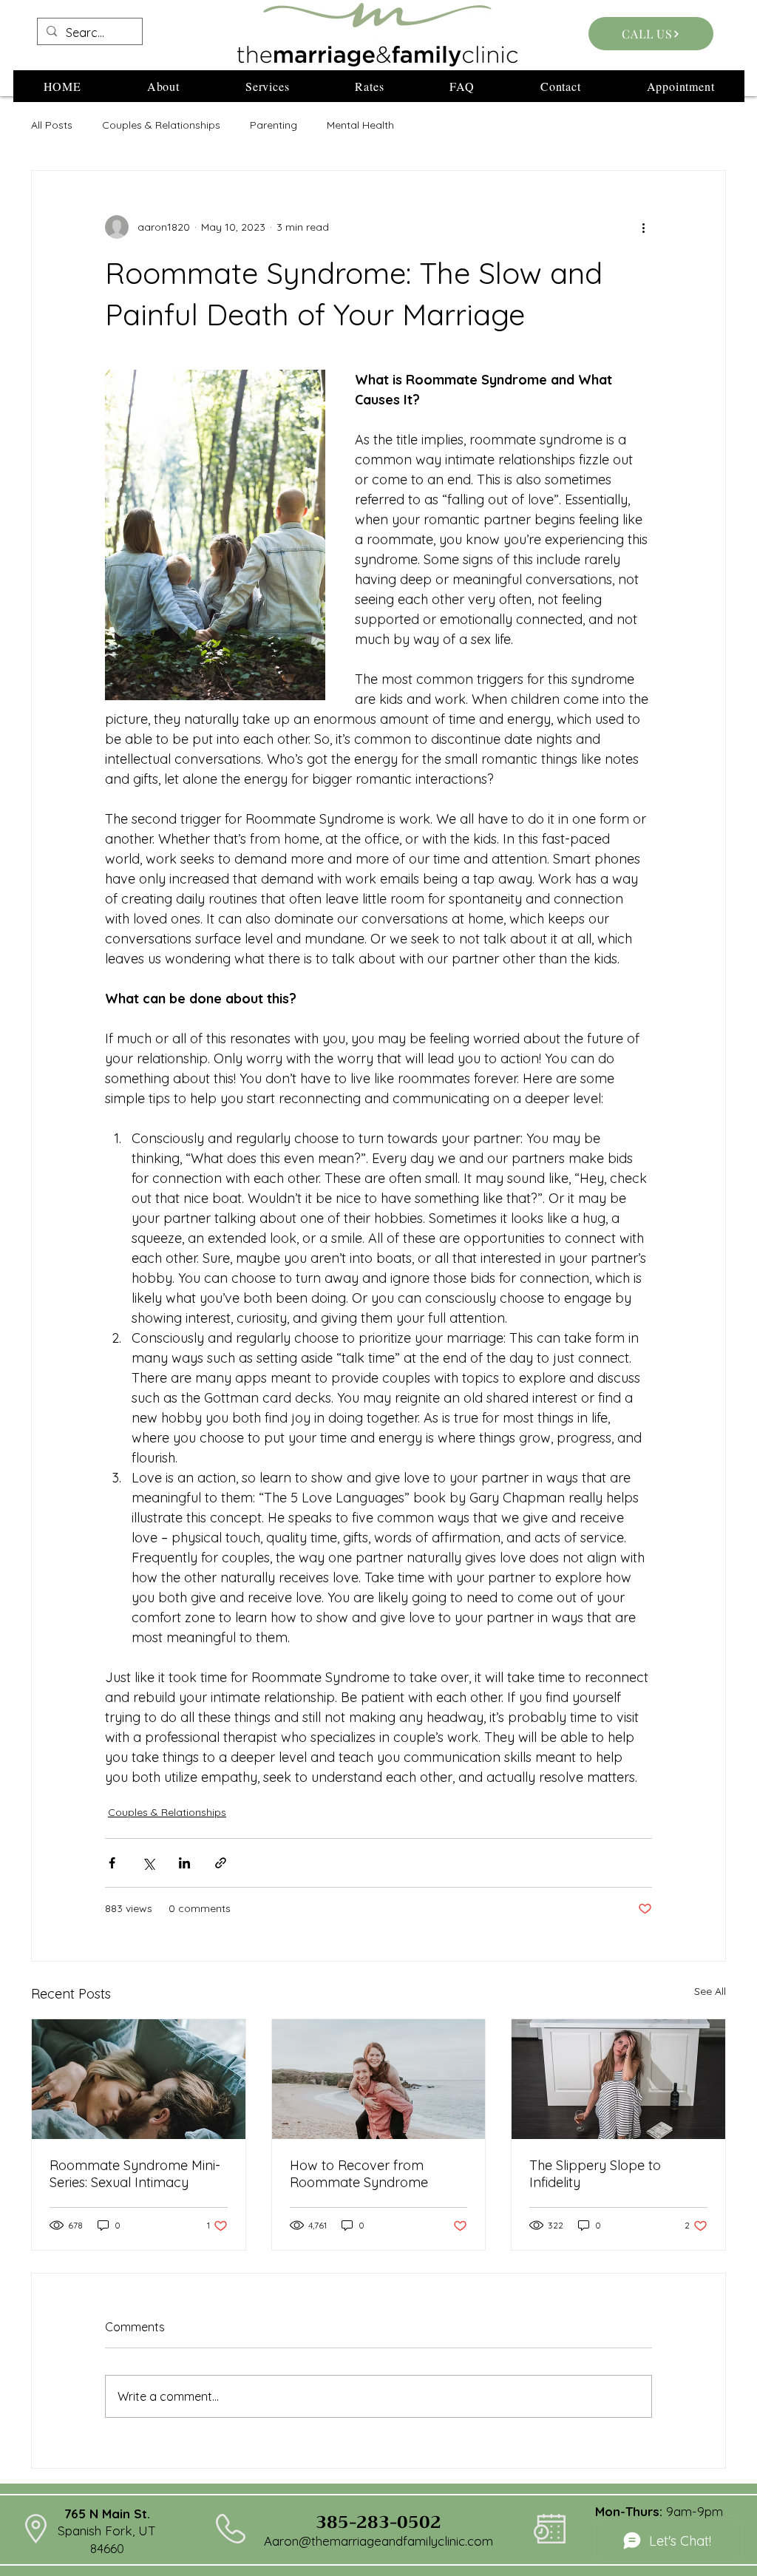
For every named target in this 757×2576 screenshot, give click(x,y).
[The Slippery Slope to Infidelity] (618, 2079)
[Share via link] (221, 1863)
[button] (163, 86)
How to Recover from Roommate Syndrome (359, 2174)
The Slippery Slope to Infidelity (595, 2174)
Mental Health (360, 125)
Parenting (274, 125)
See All (710, 1991)
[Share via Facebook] (112, 1863)
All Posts (52, 125)
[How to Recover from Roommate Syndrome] (379, 2079)
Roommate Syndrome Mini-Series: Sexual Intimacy (135, 2174)
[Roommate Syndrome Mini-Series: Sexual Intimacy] (139, 2079)
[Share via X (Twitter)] (148, 1863)
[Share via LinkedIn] (184, 1863)
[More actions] (643, 227)
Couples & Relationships (161, 125)
